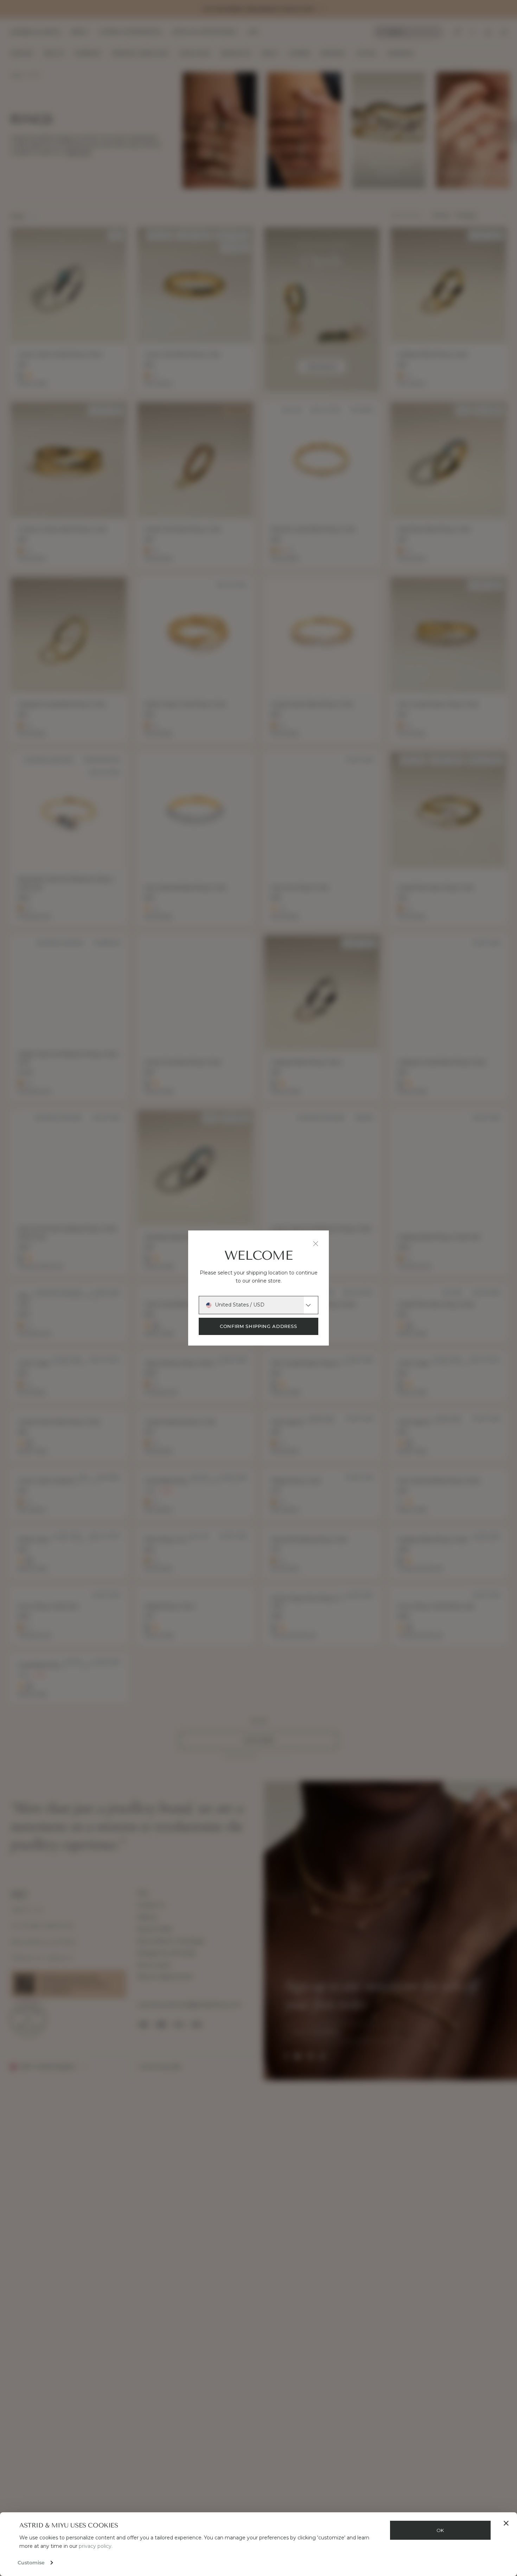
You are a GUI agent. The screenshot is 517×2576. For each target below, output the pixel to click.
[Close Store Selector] (316, 1244)
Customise (31, 2563)
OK (440, 2530)
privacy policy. (96, 2546)
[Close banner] (506, 2523)
